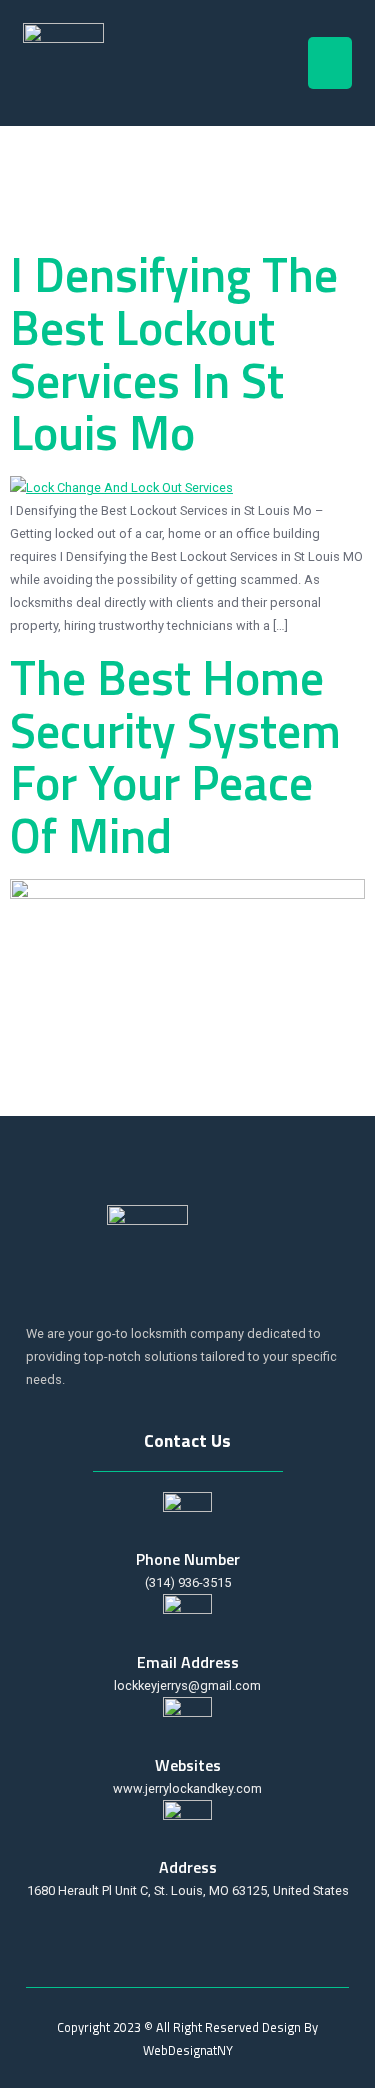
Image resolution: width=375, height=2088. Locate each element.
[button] (330, 63)
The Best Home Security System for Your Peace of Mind (175, 756)
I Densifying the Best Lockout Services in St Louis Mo (174, 353)
